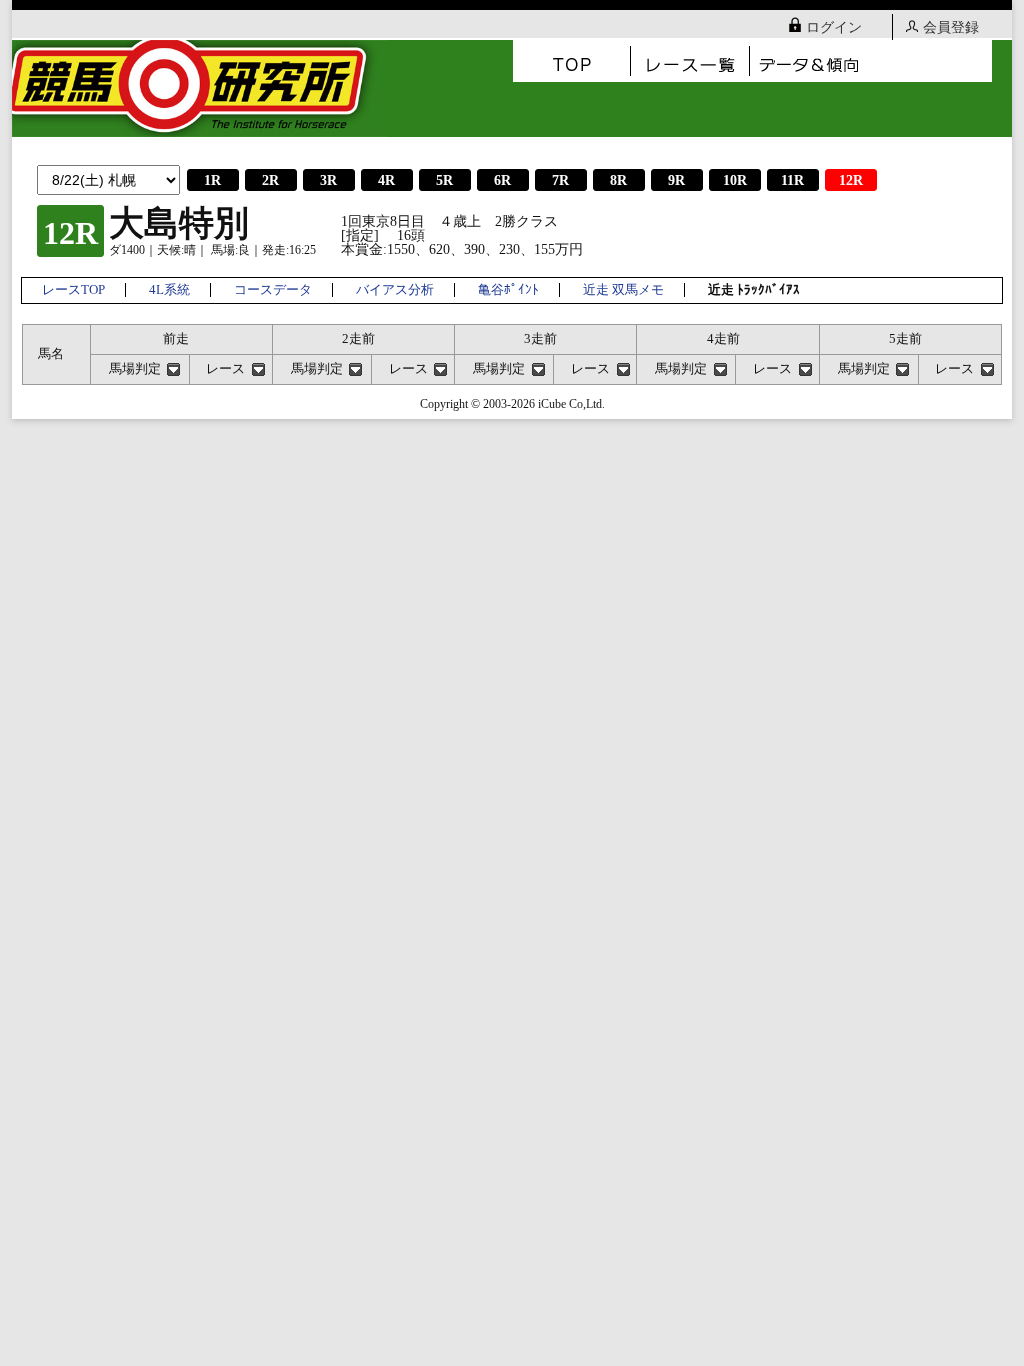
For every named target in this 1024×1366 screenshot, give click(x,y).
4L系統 (169, 290)
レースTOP (73, 290)
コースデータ (273, 290)
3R (328, 180)
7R (560, 180)
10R (735, 180)
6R (502, 180)
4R (386, 180)
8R (618, 180)
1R (212, 180)
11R (792, 180)
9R (676, 180)
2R (270, 180)
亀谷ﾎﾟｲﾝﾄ (508, 290)
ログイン (834, 27)
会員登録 (951, 27)
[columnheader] (139, 369)
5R (444, 180)
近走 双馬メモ (623, 290)
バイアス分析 (395, 290)
